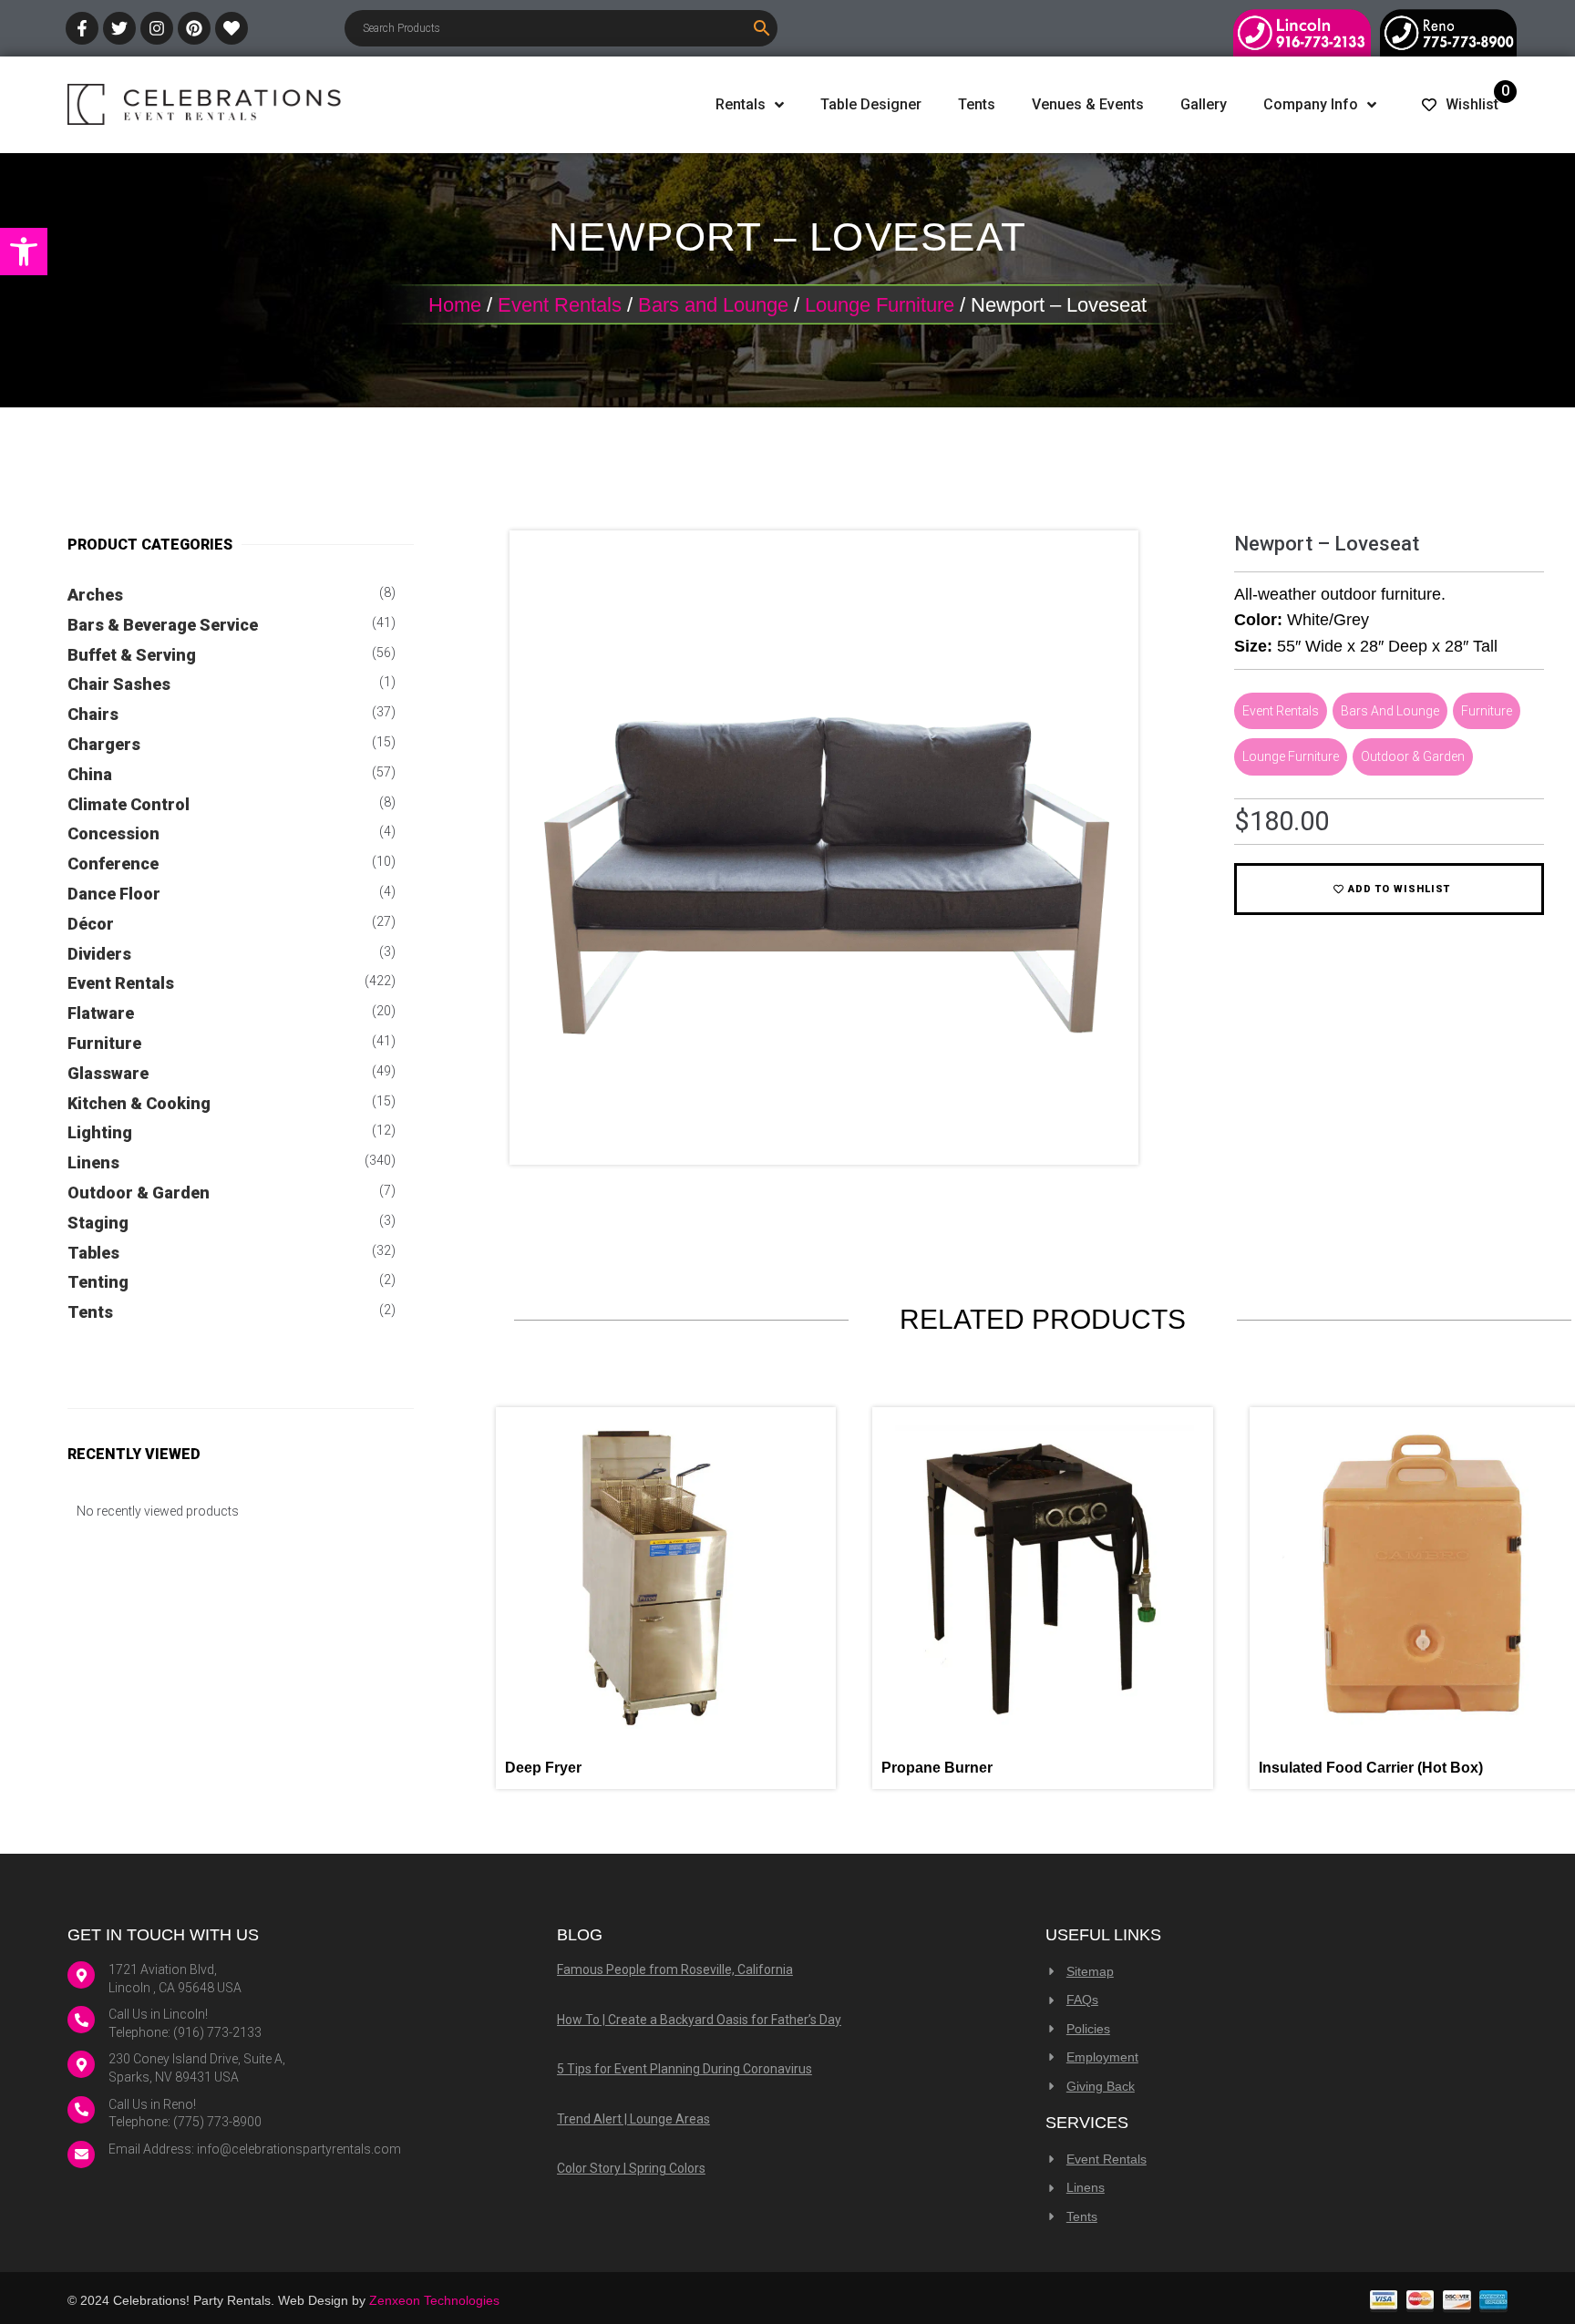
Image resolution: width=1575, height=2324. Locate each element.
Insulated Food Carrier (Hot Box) (1371, 1768)
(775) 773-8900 (217, 2122)
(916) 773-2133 (217, 2032)
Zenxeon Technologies (434, 2300)
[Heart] (232, 28)
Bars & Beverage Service (163, 625)
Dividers (99, 954)
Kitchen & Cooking (139, 1103)
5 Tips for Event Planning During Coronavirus (685, 2069)
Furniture (104, 1043)
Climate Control (129, 804)
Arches (95, 595)
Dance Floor (114, 894)
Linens (93, 1162)
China (90, 774)
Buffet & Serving (132, 655)
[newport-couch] (824, 1136)
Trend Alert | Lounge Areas (633, 2119)
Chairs (93, 714)
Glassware (108, 1073)
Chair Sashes (119, 684)
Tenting (98, 1282)
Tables (93, 1253)
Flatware (101, 1013)
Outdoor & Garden (139, 1193)
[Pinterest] (194, 28)
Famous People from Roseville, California (675, 1969)
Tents (90, 1312)
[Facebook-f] (82, 28)
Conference (113, 864)
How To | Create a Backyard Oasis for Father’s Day (699, 2020)
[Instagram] (157, 28)
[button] (24, 252)
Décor (91, 924)
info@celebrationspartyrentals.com (299, 2149)
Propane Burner (937, 1768)
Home (455, 305)
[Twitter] (119, 28)
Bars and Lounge (713, 305)
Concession (113, 833)
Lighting (100, 1132)
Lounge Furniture (880, 305)
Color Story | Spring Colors (631, 2168)
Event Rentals (560, 305)
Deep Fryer (543, 1768)
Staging (98, 1223)
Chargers (104, 744)
